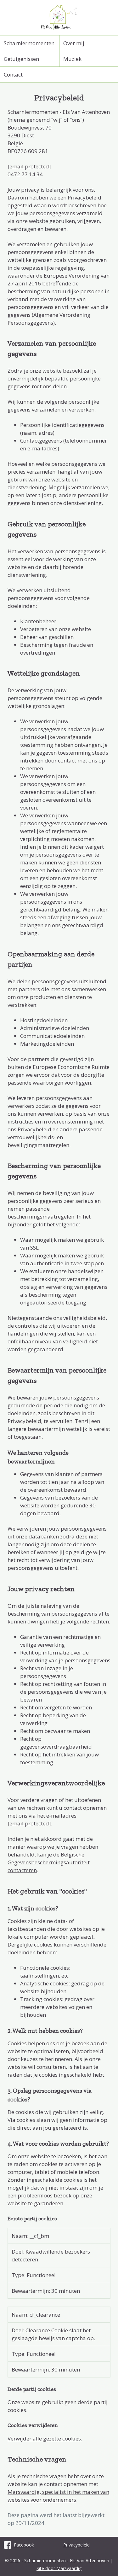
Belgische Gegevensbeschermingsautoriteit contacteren (49, 1862)
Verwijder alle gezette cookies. (45, 2438)
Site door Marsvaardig (59, 2568)
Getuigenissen (21, 59)
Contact (13, 74)
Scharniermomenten (29, 43)
